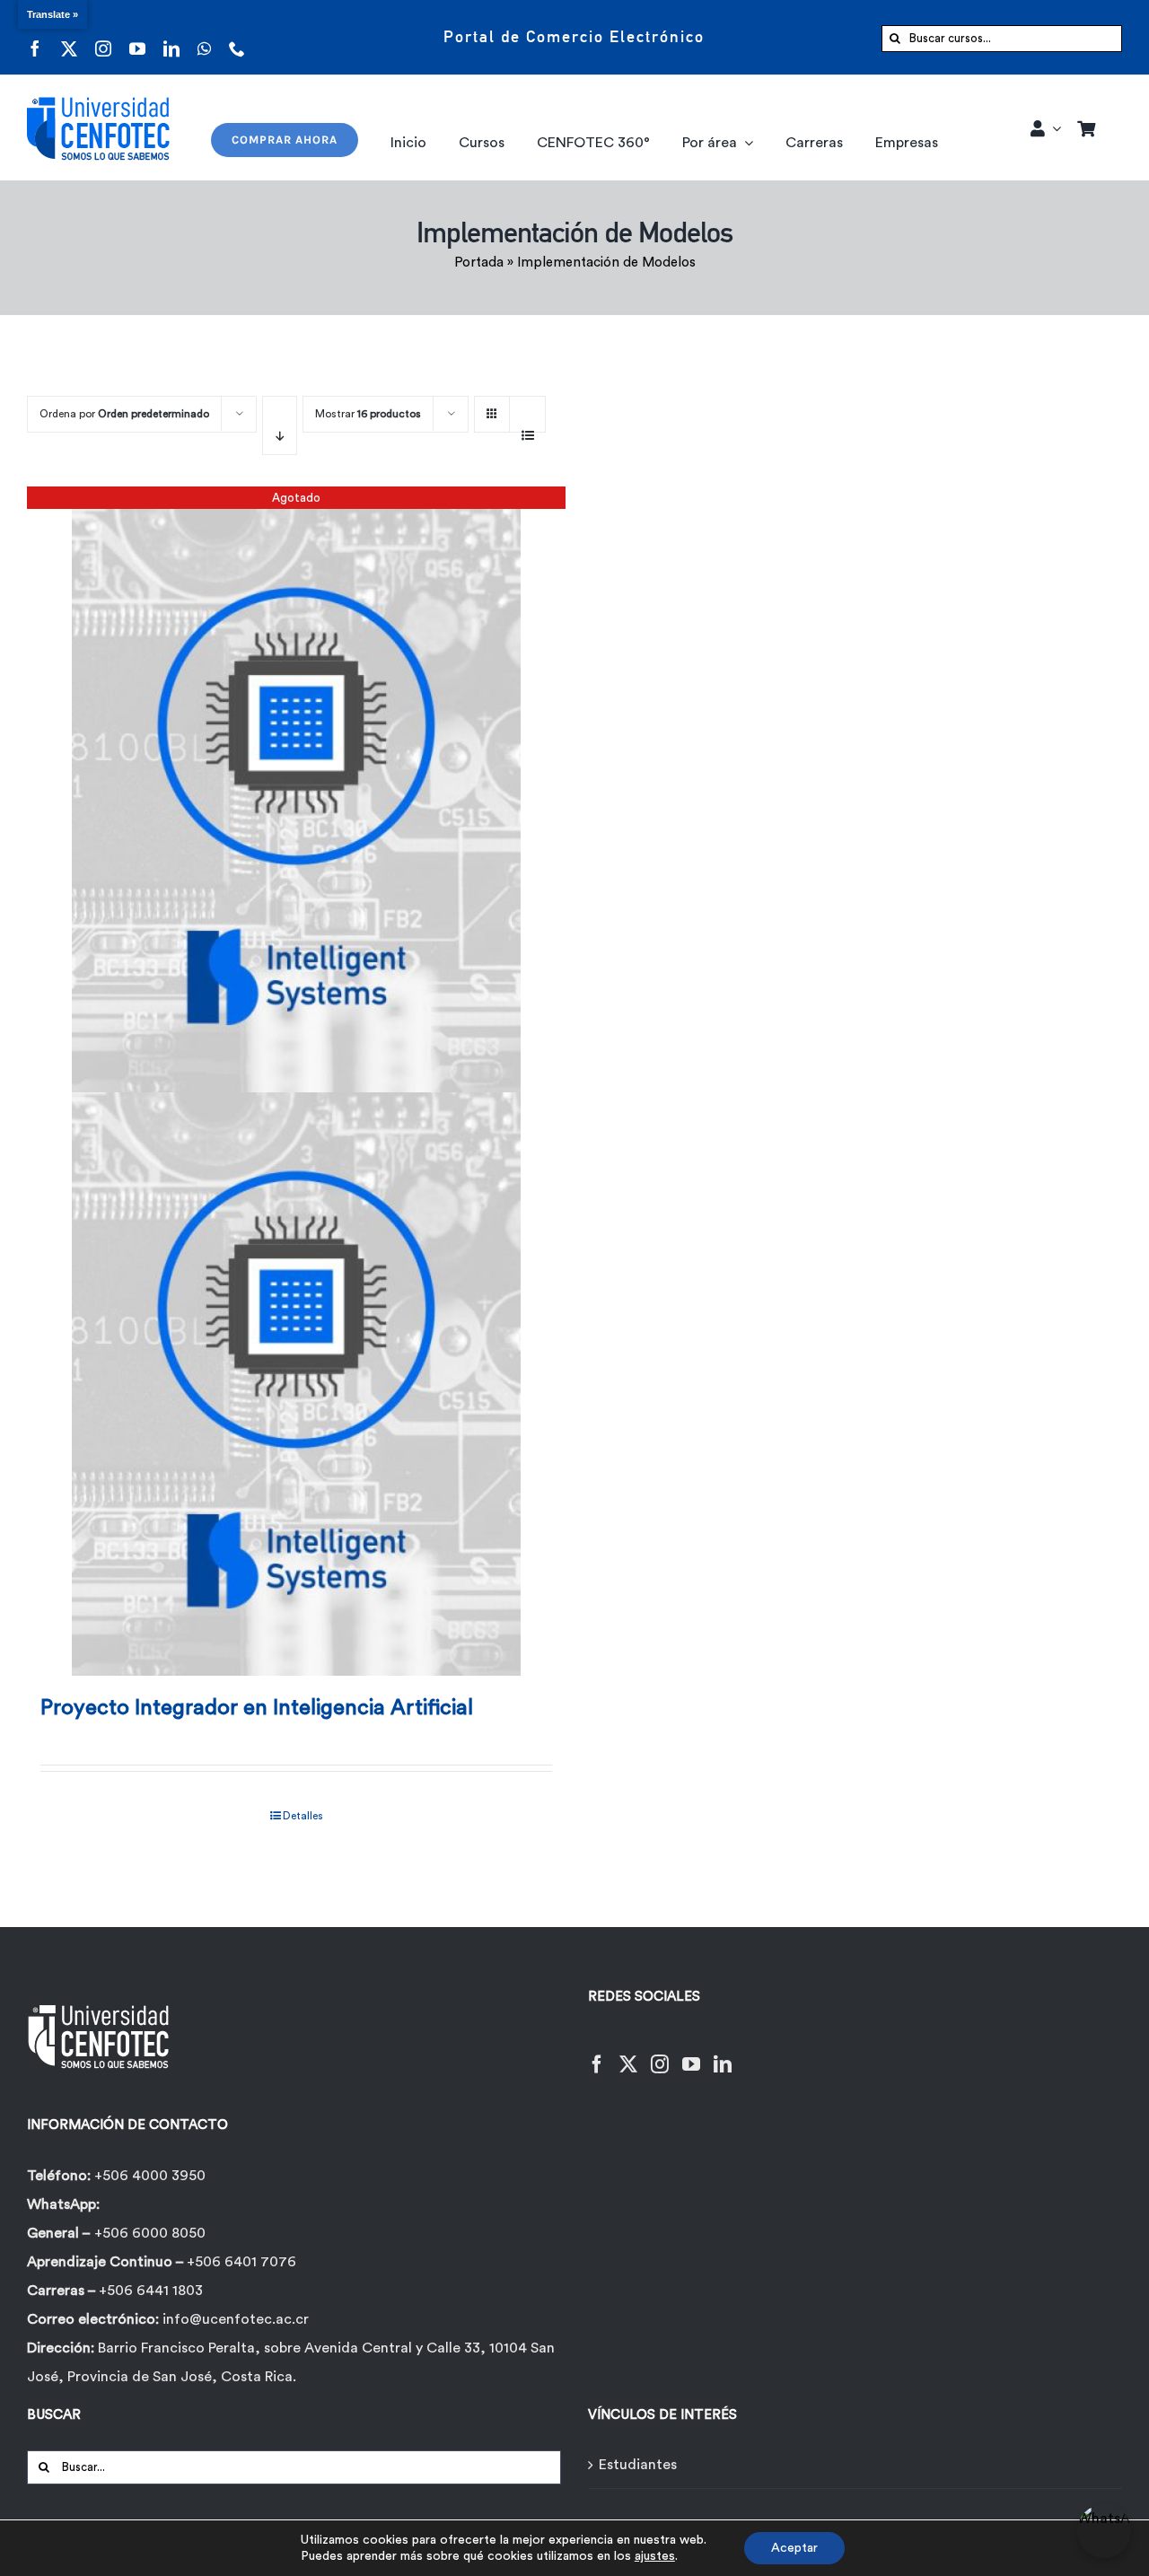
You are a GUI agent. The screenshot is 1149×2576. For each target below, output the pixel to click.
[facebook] (35, 37)
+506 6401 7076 (241, 2262)
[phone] (237, 37)
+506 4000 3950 (150, 2176)
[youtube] (137, 37)
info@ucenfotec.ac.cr (236, 2319)
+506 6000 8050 (150, 2233)
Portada (479, 263)
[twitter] (69, 37)
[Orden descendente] (280, 425)
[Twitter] (628, 2053)
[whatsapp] (204, 37)
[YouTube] (691, 2053)
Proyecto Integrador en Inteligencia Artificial (257, 1708)
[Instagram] (660, 2053)
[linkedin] (171, 37)
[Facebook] (597, 2053)
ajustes (655, 2556)
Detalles (303, 1816)
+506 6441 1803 (151, 2291)
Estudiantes (638, 2465)
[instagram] (103, 37)
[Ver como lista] (527, 425)
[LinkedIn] (723, 2053)
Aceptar (794, 2548)
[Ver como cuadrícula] (492, 408)
